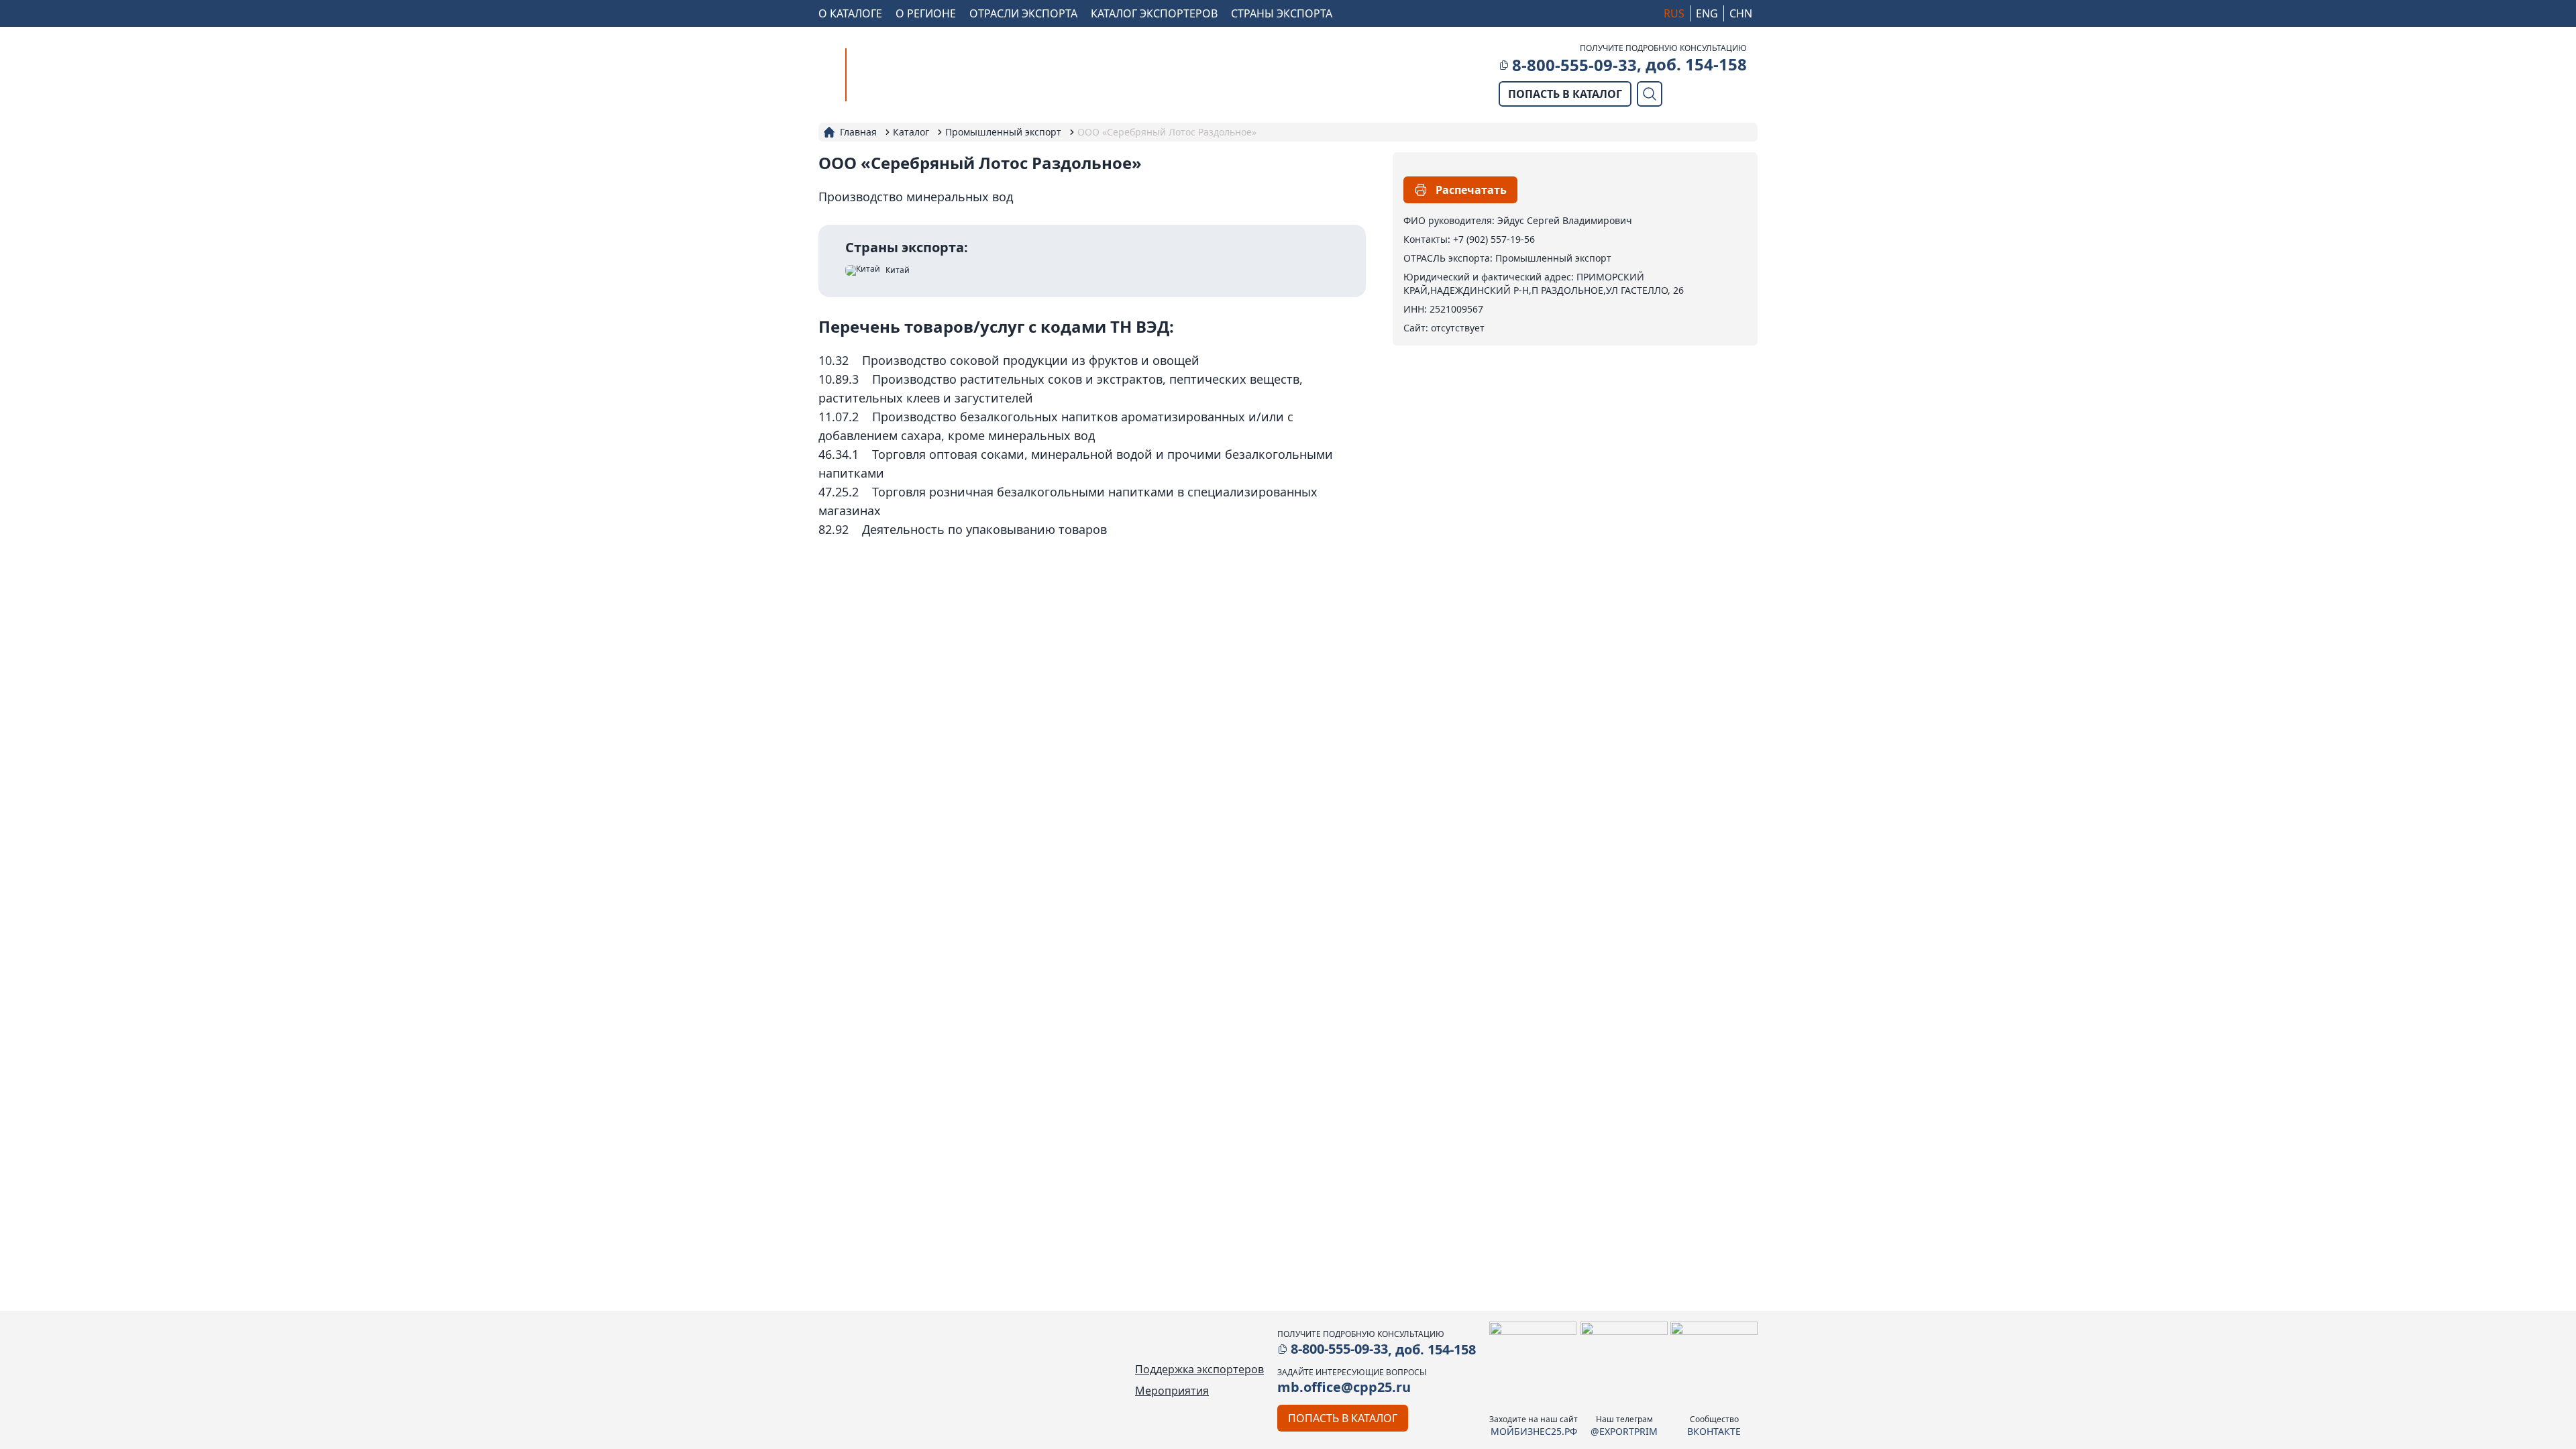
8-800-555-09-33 (1574, 65)
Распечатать (1471, 190)
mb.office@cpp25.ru (1344, 1387)
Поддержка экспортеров (1199, 1369)
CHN (1741, 13)
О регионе (926, 13)
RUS (1674, 13)
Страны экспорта (1282, 13)
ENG (1707, 13)
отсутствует (1458, 328)
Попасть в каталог (1565, 94)
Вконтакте (1714, 1431)
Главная (858, 132)
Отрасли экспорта (1023, 13)
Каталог (911, 132)
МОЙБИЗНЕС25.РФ (1534, 1431)
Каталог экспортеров (1154, 13)
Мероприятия (1172, 1391)
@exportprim (1624, 1431)
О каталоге (850, 13)
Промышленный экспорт (1003, 132)
